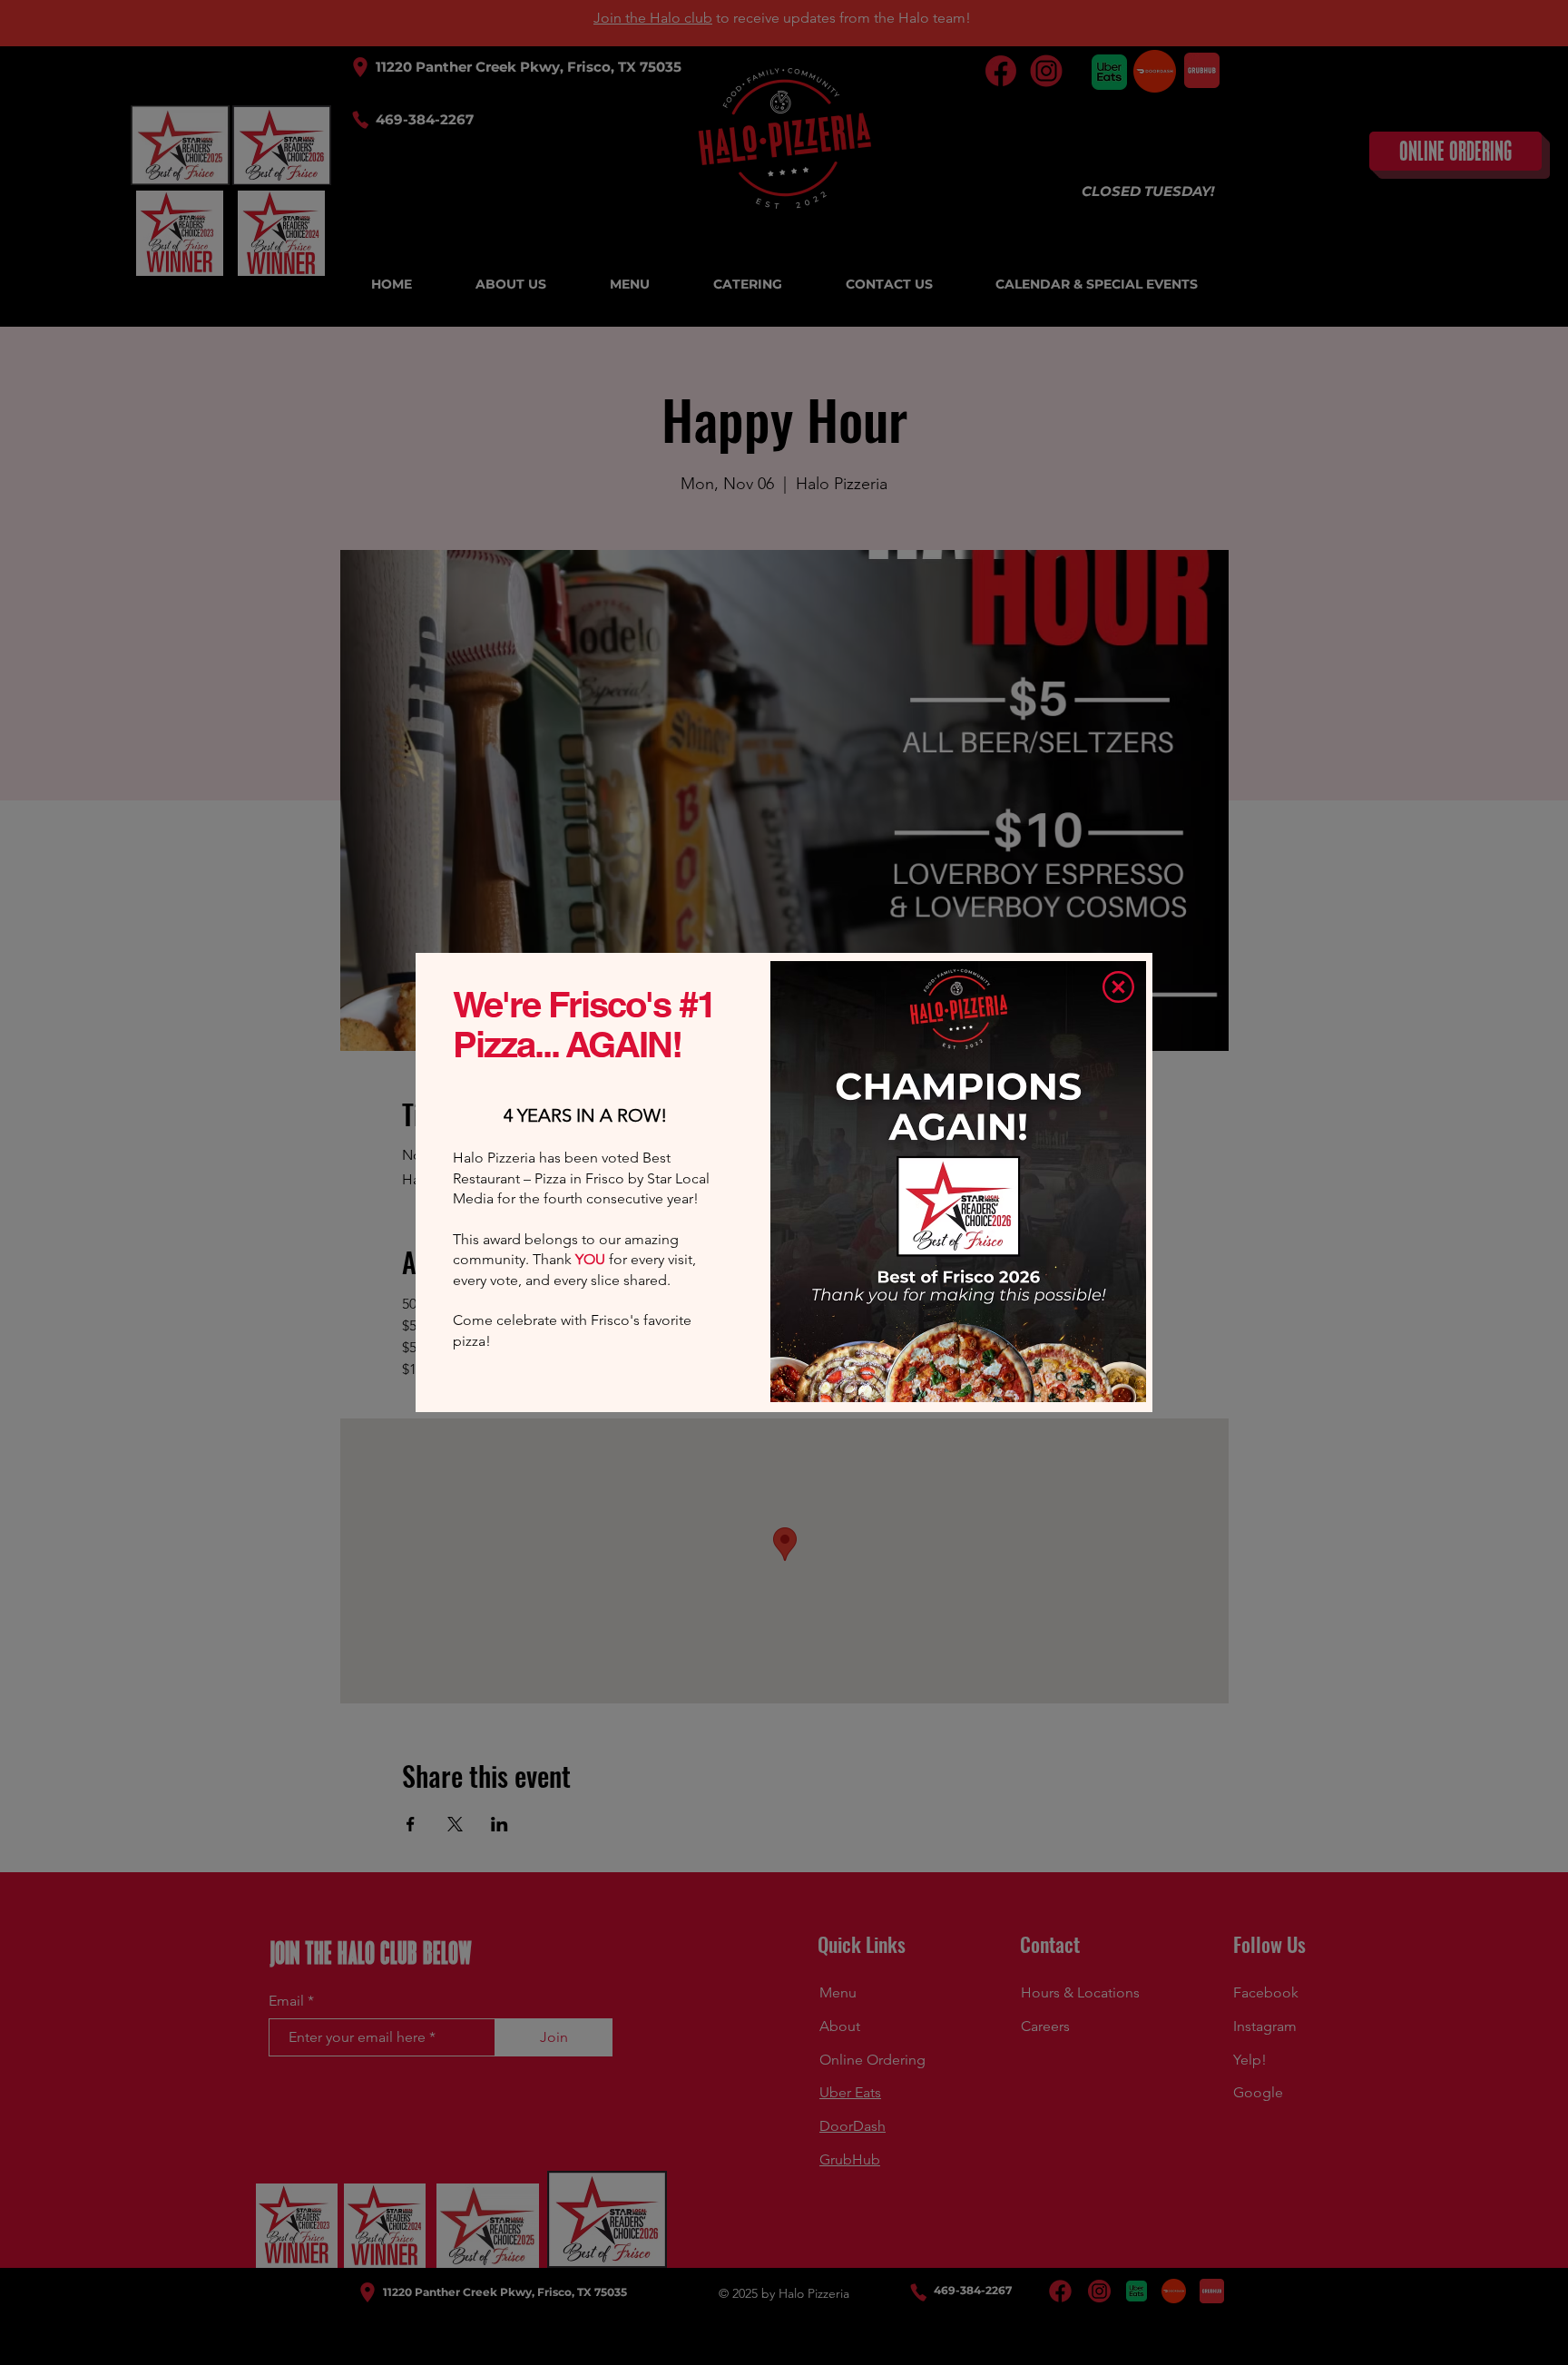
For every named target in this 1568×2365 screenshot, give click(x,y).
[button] (1118, 987)
